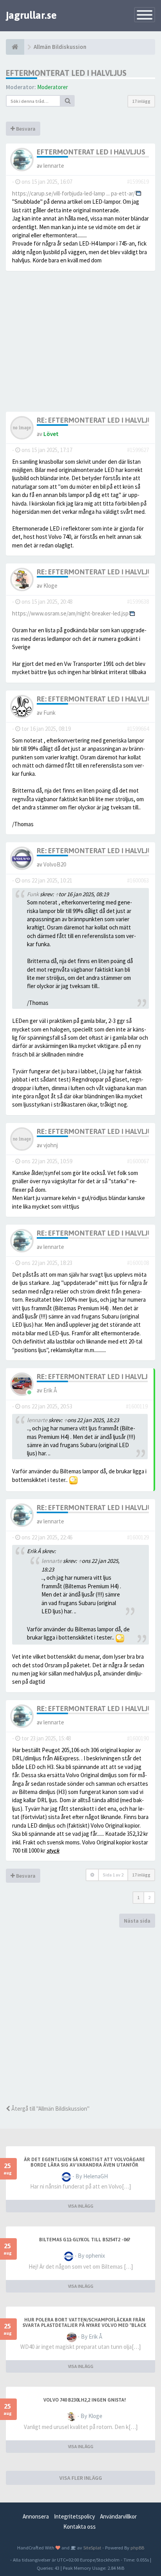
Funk (49, 713)
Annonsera (36, 2516)
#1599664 (138, 729)
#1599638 (138, 602)
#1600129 (138, 1537)
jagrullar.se (31, 15)
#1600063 (138, 880)
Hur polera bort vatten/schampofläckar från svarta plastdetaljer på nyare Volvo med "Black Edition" (84, 2325)
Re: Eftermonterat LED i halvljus (97, 420)
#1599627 (138, 450)
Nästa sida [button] (137, 1921)
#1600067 (138, 1161)
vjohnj (51, 1145)
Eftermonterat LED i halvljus (66, 73)
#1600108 (138, 1263)
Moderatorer (53, 87)
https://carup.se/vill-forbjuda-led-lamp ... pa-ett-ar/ (73, 193)
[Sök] (68, 101)
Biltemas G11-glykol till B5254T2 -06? (85, 2240)
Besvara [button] (25, 129)
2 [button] (149, 1897)
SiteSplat (92, 2547)
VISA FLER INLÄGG (81, 2478)
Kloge (50, 586)
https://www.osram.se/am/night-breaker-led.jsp (70, 613)
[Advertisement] (80, 2016)
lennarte (54, 166)
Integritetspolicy (74, 2516)
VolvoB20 (55, 864)
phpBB (137, 2547)
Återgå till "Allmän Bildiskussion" (50, 2109)
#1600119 (137, 1406)
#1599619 (138, 182)
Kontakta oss (80, 2527)
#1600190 (138, 1738)
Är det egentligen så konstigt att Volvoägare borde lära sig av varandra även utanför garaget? (84, 2165)
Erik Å (50, 1390)
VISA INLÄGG (81, 2206)
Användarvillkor (118, 2516)
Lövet (51, 434)
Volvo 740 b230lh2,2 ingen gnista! (85, 2400)
